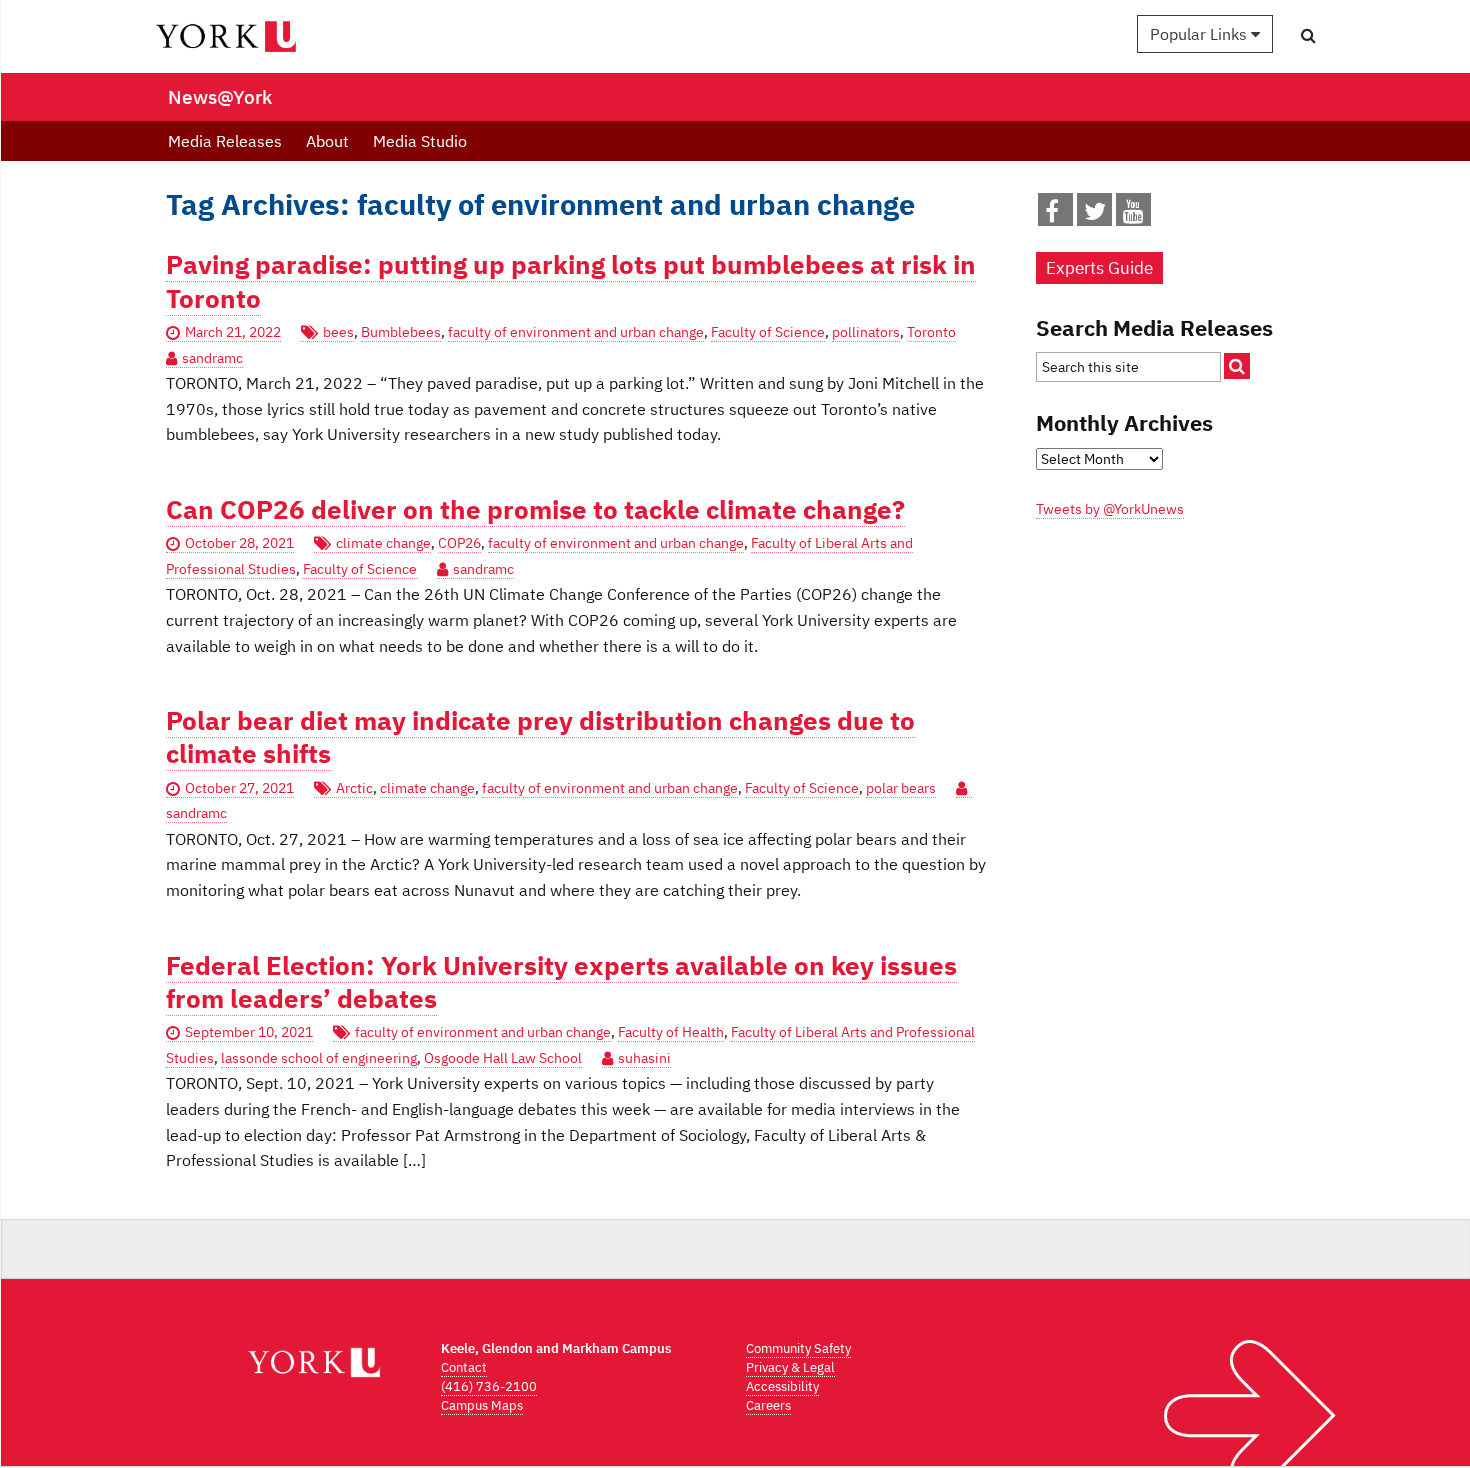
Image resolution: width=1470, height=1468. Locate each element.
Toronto (931, 332)
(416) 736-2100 (489, 1386)
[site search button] (1237, 366)
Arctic (354, 788)
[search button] (1308, 35)
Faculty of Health (671, 1032)
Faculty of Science (768, 332)
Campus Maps (482, 1405)
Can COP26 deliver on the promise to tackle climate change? (535, 509)
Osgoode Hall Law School (503, 1058)
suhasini (644, 1058)
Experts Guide (1099, 268)
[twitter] (1095, 215)
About (327, 141)
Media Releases (225, 141)
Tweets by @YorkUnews (1110, 509)
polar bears (901, 788)
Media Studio (420, 141)
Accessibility (782, 1386)
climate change (383, 543)
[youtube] (1133, 215)
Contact (464, 1367)
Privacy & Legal (790, 1367)
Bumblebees (401, 332)
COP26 (459, 543)
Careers (768, 1405)
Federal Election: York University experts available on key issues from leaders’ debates (561, 982)
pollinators (866, 332)
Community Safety (798, 1348)
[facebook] (1052, 215)
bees (338, 332)
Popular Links (1200, 34)
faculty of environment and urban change (576, 332)
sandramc (212, 358)
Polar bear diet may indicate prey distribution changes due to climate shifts (540, 737)
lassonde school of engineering (319, 1058)
